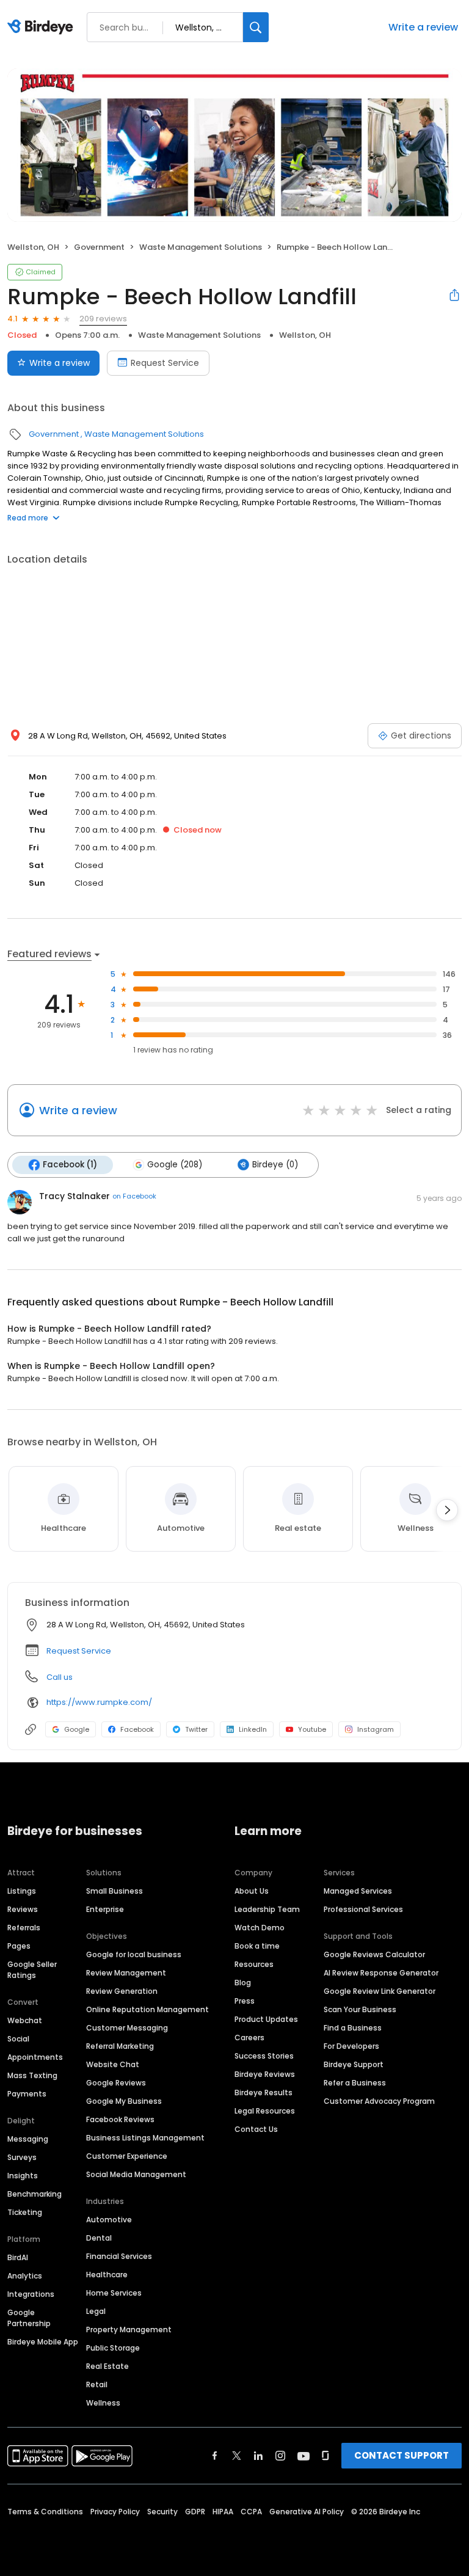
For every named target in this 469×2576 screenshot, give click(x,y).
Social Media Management (136, 2174)
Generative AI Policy (307, 2512)
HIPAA (223, 2512)
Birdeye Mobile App (43, 2342)
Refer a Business (355, 2083)
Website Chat (113, 2064)
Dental (99, 2238)
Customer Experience (127, 2156)
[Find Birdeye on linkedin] (258, 2456)
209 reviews (103, 319)
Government (99, 247)
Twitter (196, 1729)
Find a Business (353, 2028)
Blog (243, 1983)
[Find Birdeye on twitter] (237, 2456)
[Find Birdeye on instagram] (280, 2456)
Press (245, 2001)
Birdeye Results (264, 2093)
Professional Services (363, 1909)
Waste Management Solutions (201, 247)
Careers (249, 2038)
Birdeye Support (354, 2064)
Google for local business (134, 1954)
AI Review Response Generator (381, 1973)
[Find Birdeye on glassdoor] (325, 2456)
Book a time (257, 1946)
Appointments (35, 2057)
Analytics (25, 2276)
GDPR (195, 2512)
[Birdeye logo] (42, 27)
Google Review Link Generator (380, 1991)
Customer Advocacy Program (379, 2101)
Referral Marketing (120, 2046)
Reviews (23, 1909)
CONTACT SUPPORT (402, 2455)
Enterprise (105, 1909)
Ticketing (25, 2212)
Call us (60, 1677)
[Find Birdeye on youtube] (304, 2456)
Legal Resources (265, 2111)
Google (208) (175, 1165)
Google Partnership (29, 2318)
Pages (19, 1946)
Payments (27, 2094)
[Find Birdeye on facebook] (215, 2456)
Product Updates (266, 2019)
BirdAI (18, 2257)
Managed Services (358, 1891)
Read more (28, 518)
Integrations (31, 2294)
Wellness (103, 2403)
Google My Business (124, 2101)
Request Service (165, 363)
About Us (252, 1891)
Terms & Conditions (45, 2512)
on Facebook (134, 1196)
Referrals (24, 1928)
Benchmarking (35, 2194)
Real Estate (107, 2366)
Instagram (376, 1729)
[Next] (447, 1510)
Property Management (129, 2330)
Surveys (22, 2157)
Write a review (423, 27)
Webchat (25, 2020)
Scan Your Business (360, 2009)
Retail (97, 2384)
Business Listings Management (145, 2138)
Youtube (312, 1729)
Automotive (109, 2220)
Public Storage (113, 2348)
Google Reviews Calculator (374, 1954)
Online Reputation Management (147, 2009)
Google (77, 1729)
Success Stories (264, 2056)
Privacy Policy (115, 2512)
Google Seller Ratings (32, 1970)
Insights (23, 2176)
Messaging (28, 2139)
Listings (22, 1891)
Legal (96, 2311)
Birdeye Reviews (265, 2074)
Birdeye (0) (275, 1165)
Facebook (137, 1729)
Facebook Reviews (120, 2119)
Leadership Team (267, 1909)
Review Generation (122, 1991)
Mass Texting (32, 2075)
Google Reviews (116, 2083)
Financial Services (119, 2256)
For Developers (351, 2046)
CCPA (251, 2512)
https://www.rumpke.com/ (99, 1702)
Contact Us (256, 2129)
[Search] (256, 27)
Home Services (114, 2293)
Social (18, 2039)
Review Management (126, 1973)
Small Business (115, 1891)
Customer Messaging (127, 2028)
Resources (254, 1964)
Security (162, 2512)
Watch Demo (260, 1928)
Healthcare (107, 2275)
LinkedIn (253, 1729)
